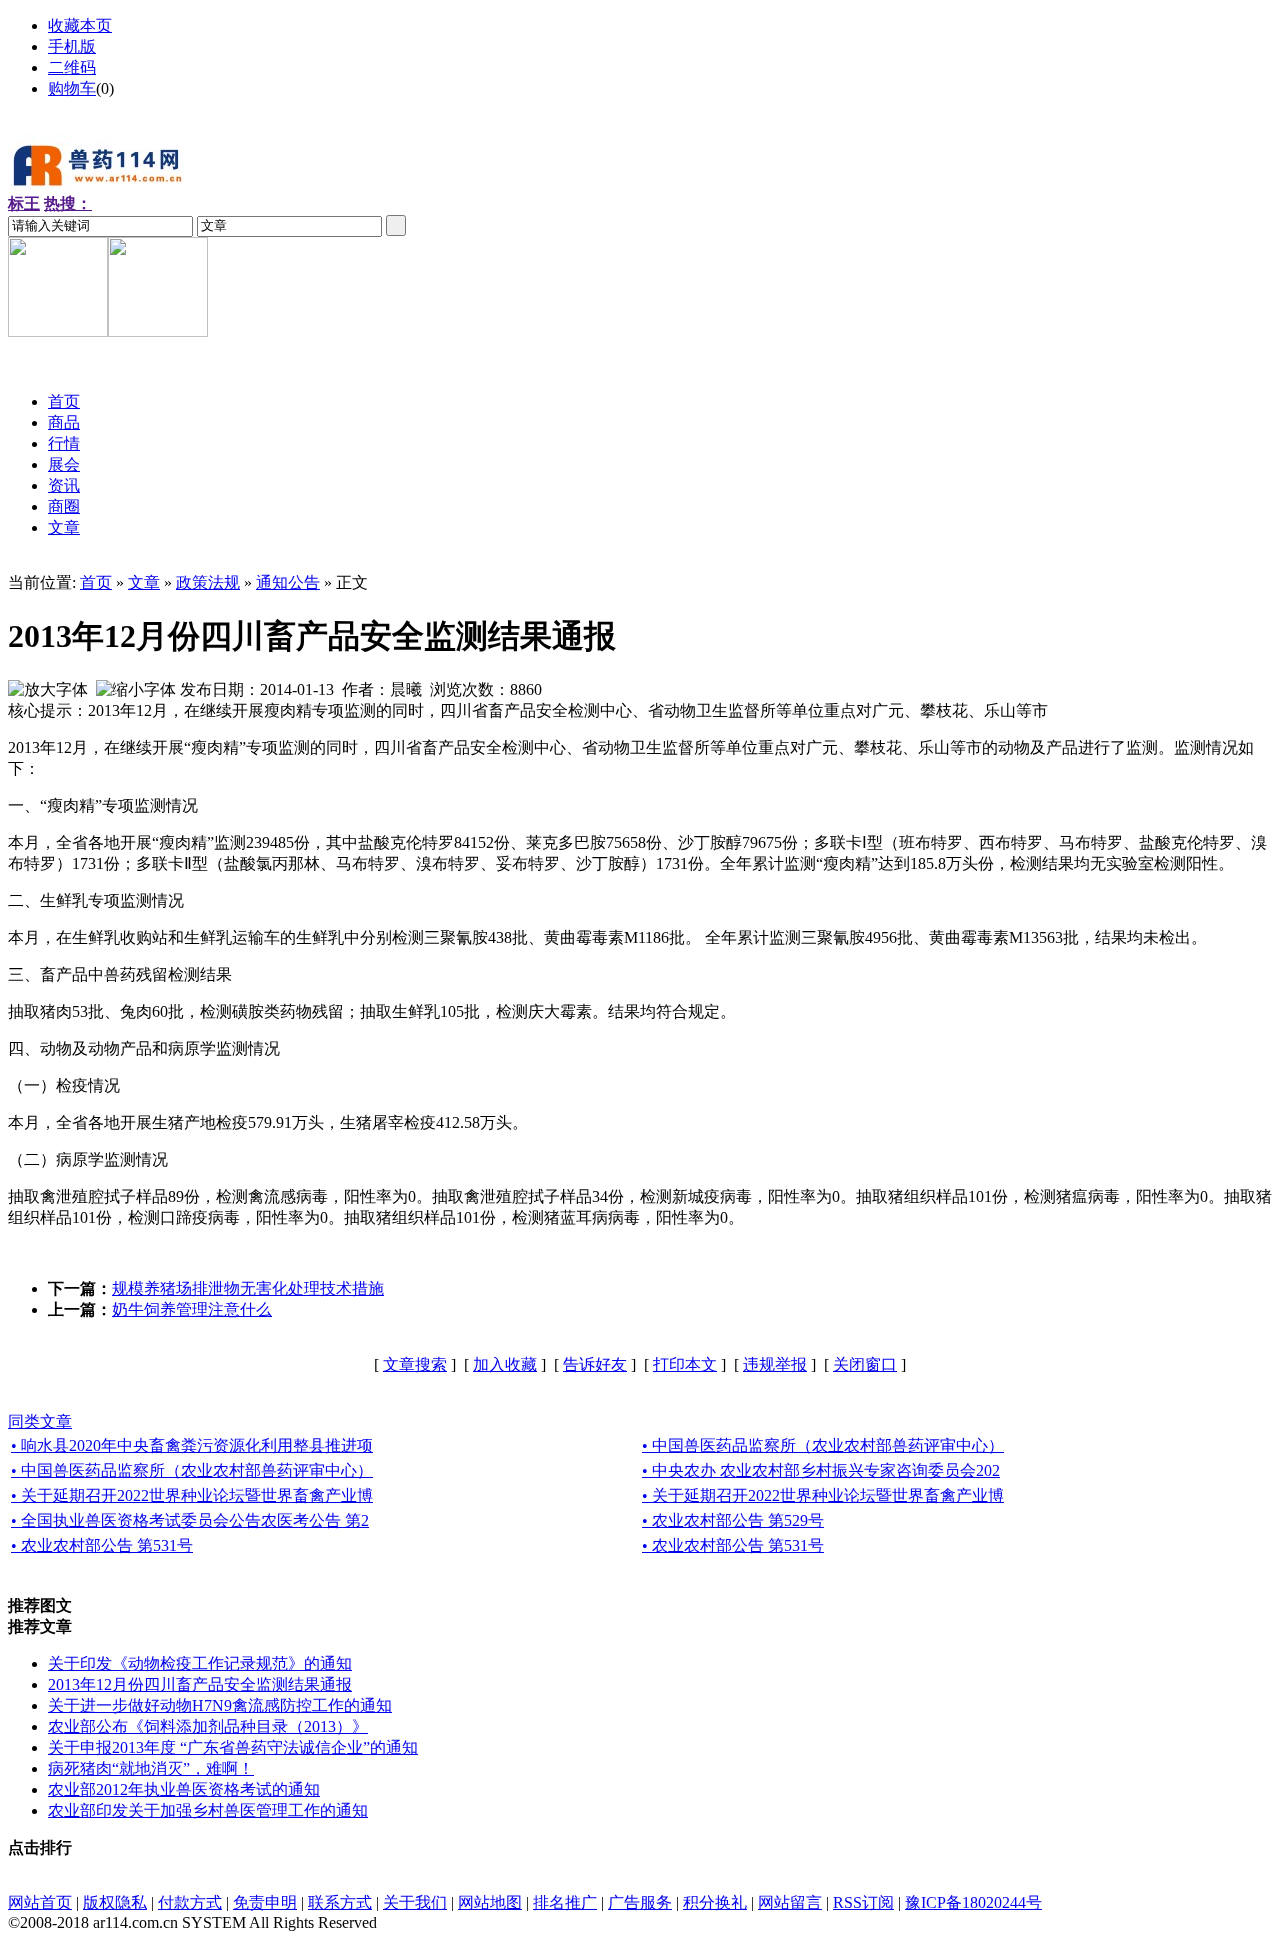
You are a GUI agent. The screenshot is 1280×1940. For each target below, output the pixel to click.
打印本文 (685, 1364)
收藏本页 (80, 25)
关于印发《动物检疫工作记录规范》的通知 (200, 1663)
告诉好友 (595, 1364)
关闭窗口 (865, 1364)
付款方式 (190, 1902)
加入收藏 (505, 1364)
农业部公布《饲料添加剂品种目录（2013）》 (208, 1726)
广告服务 (640, 1902)
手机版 (72, 46)
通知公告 (288, 582)
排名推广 (565, 1902)
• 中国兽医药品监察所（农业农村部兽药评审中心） (823, 1445)
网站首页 (40, 1902)
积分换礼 (715, 1902)
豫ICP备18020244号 (973, 1902)
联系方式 (340, 1902)
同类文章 (40, 1421)
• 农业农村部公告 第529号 (733, 1520)
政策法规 (208, 582)
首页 (96, 582)
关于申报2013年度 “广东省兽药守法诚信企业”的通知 (233, 1747)
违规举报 (775, 1364)
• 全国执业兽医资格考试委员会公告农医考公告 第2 (190, 1520)
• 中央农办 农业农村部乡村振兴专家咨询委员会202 (821, 1470)
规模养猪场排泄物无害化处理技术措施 (248, 1288)
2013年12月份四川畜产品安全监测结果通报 (200, 1684)
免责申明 (265, 1902)
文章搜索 (415, 1364)
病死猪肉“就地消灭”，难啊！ (151, 1768)
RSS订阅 (863, 1902)
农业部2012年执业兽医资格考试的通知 (184, 1789)
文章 (144, 582)
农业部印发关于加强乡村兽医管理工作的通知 (208, 1810)
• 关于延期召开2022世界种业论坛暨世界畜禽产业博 (192, 1495)
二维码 (72, 67)
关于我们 (415, 1902)
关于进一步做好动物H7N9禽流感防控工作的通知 (220, 1705)
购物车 (72, 88)
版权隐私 (115, 1902)
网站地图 (490, 1902)
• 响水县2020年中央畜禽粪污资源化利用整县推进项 (192, 1445)
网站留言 (790, 1902)
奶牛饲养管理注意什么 (192, 1309)
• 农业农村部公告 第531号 (102, 1545)
